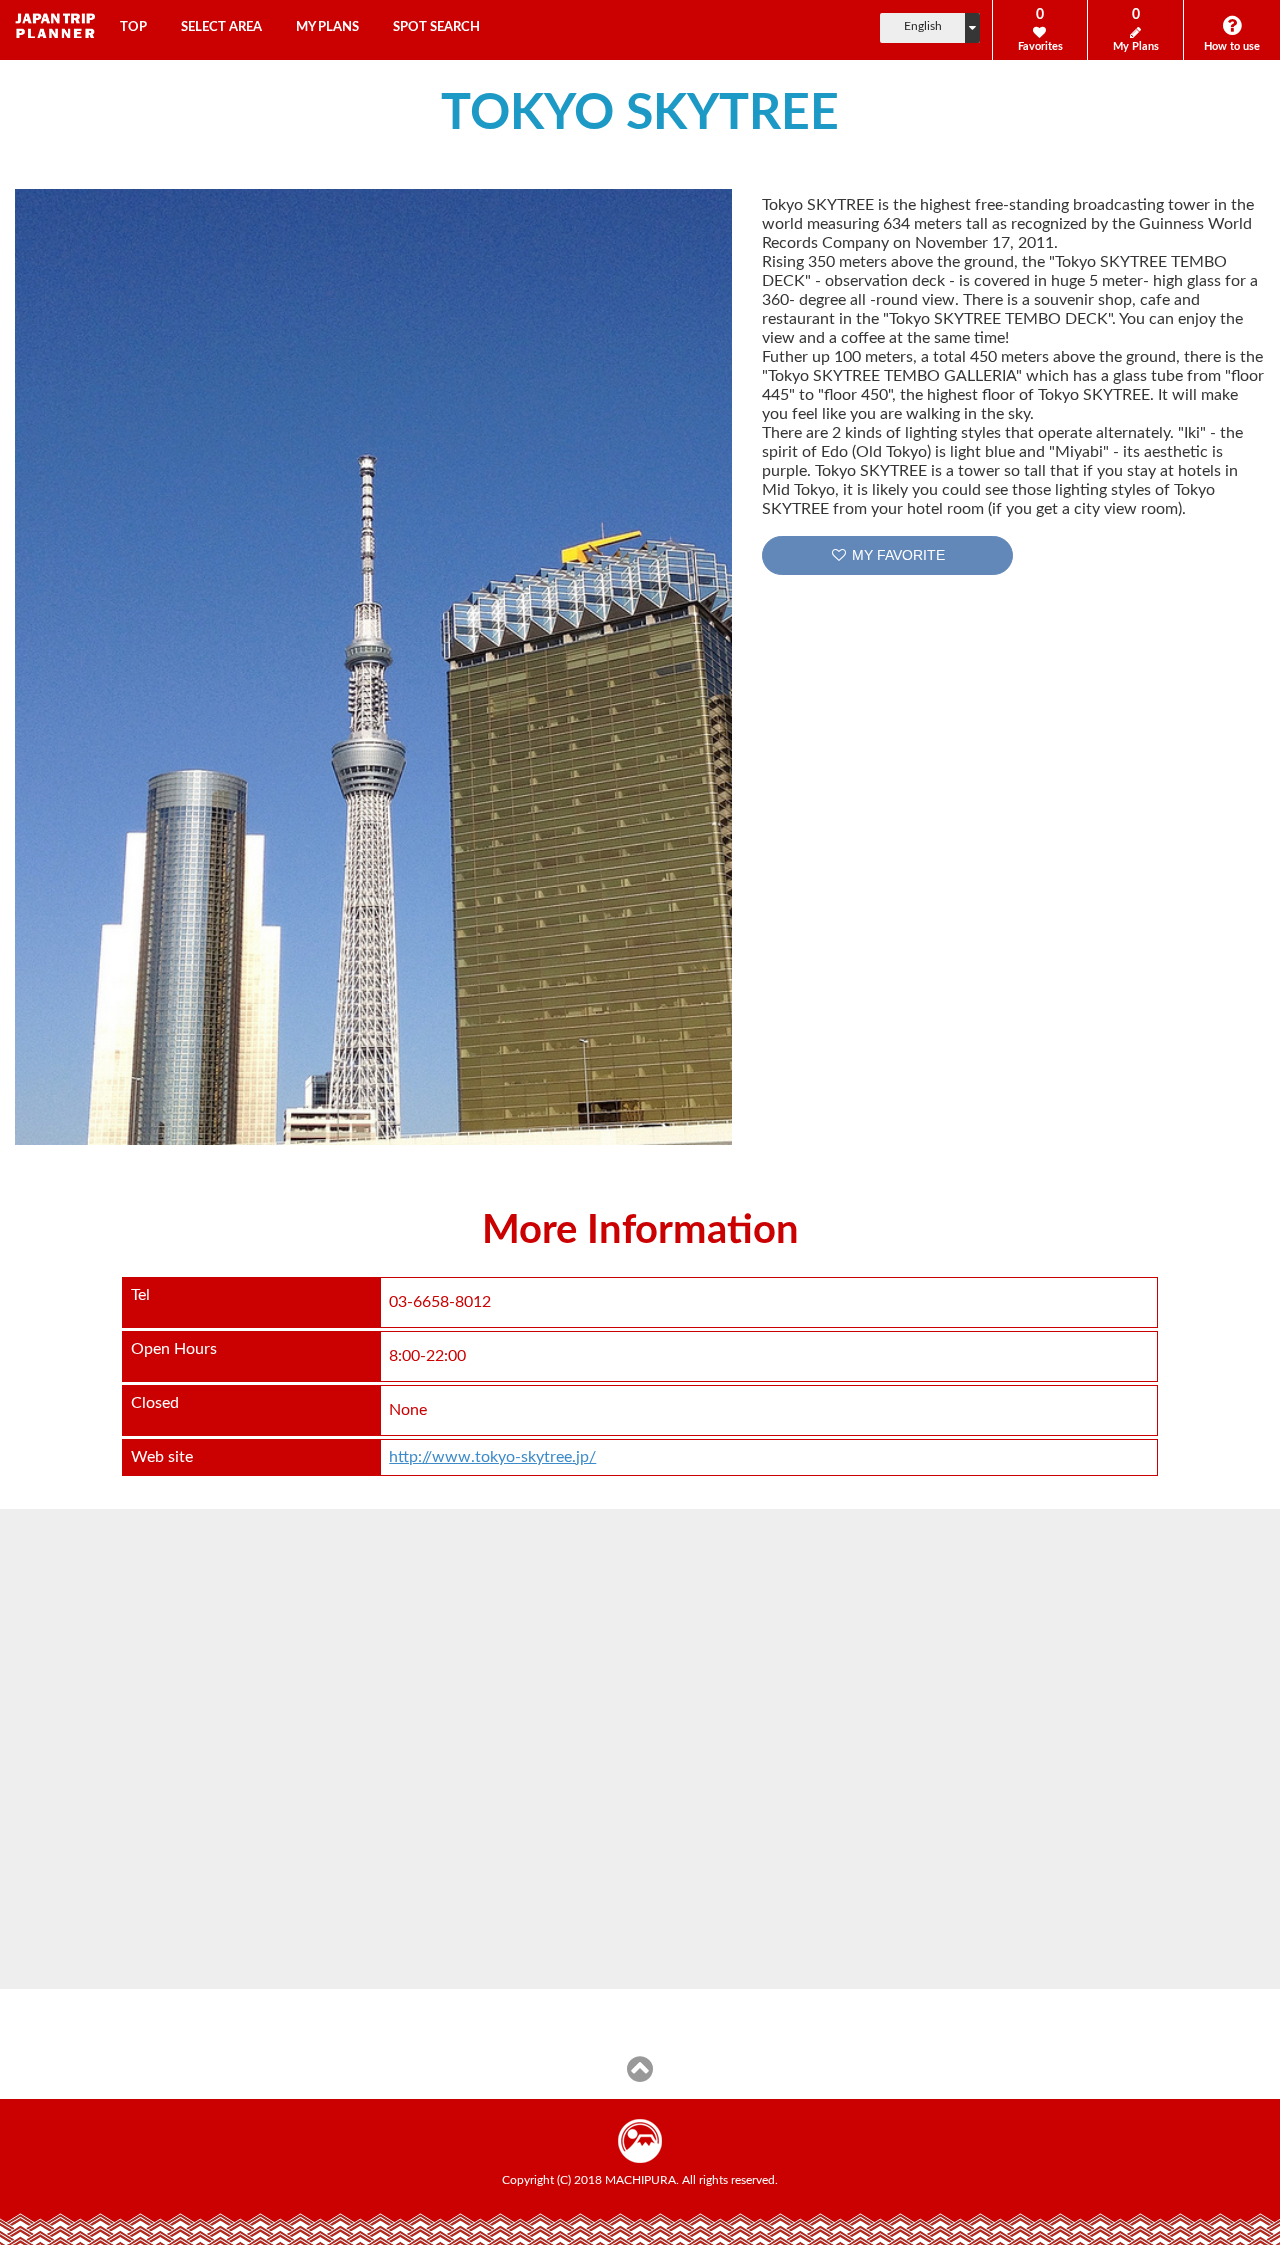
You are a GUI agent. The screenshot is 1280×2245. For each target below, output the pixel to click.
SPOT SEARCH (436, 27)
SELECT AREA (221, 27)
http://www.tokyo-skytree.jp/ (492, 1457)
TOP (133, 27)
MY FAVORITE (896, 555)
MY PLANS (327, 27)
